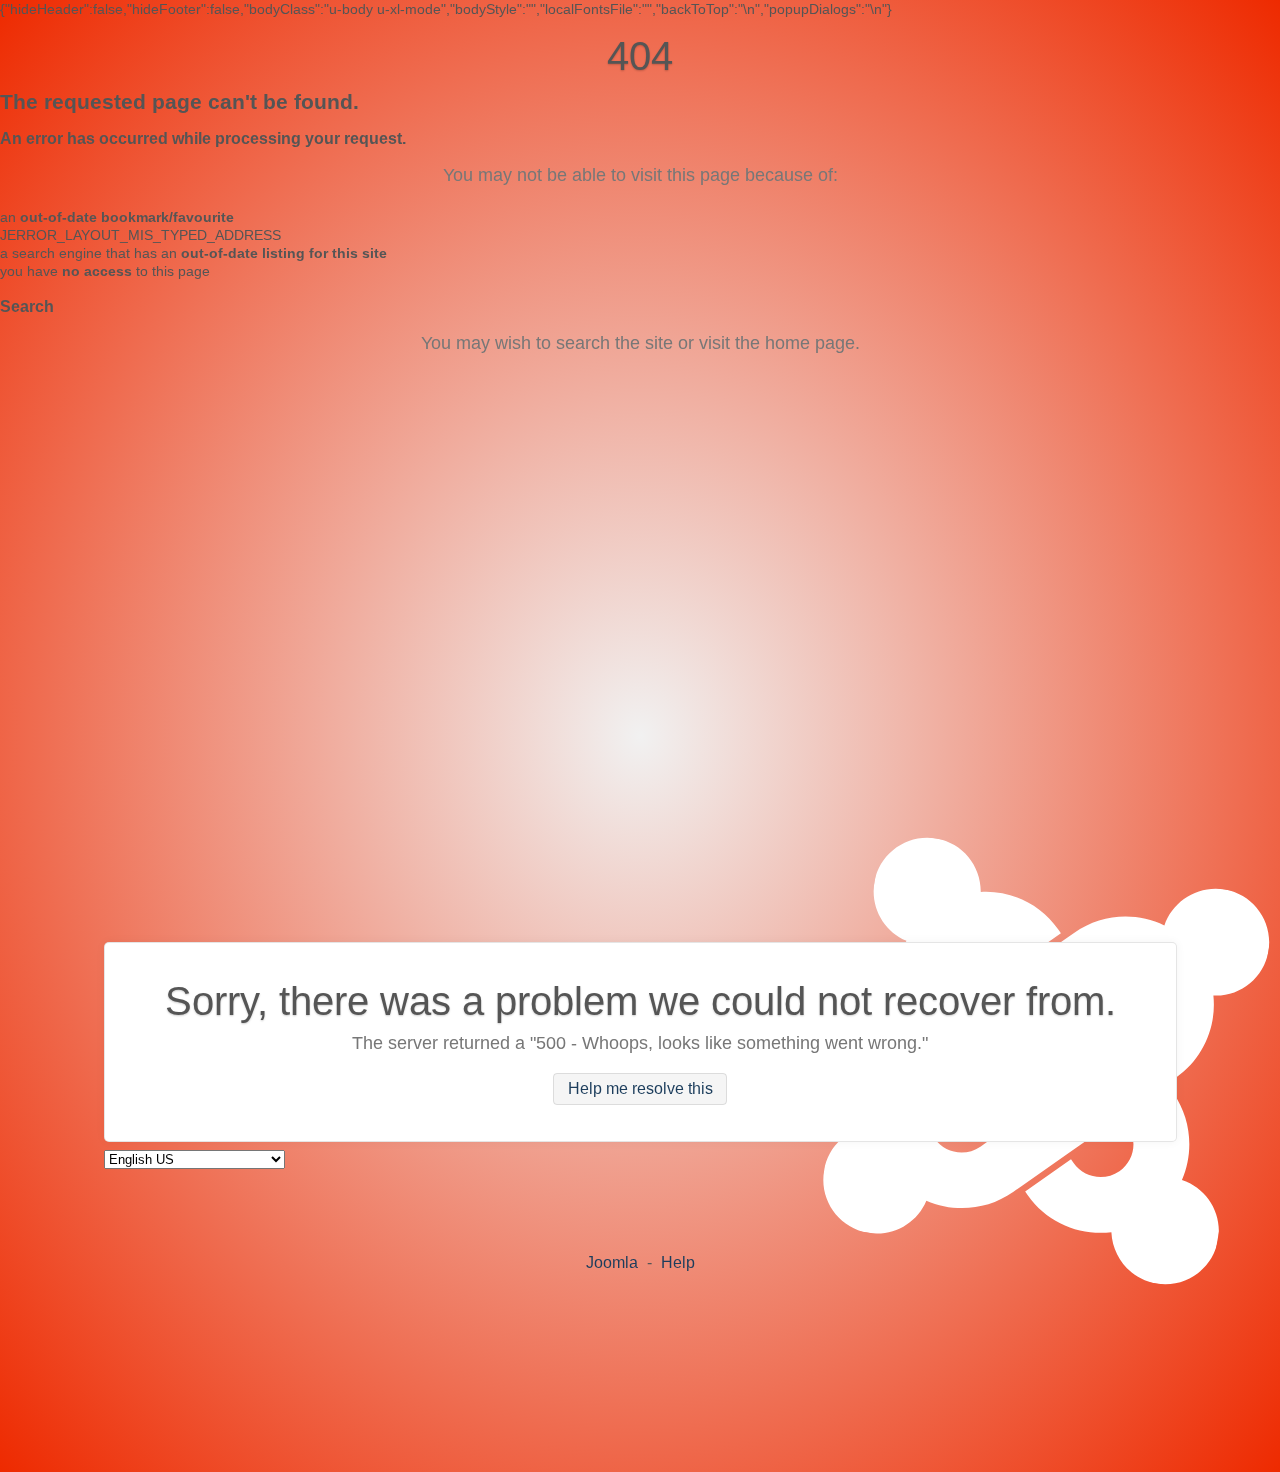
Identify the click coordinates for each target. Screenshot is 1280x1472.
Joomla (612, 1262)
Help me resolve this (640, 1088)
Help (678, 1262)
